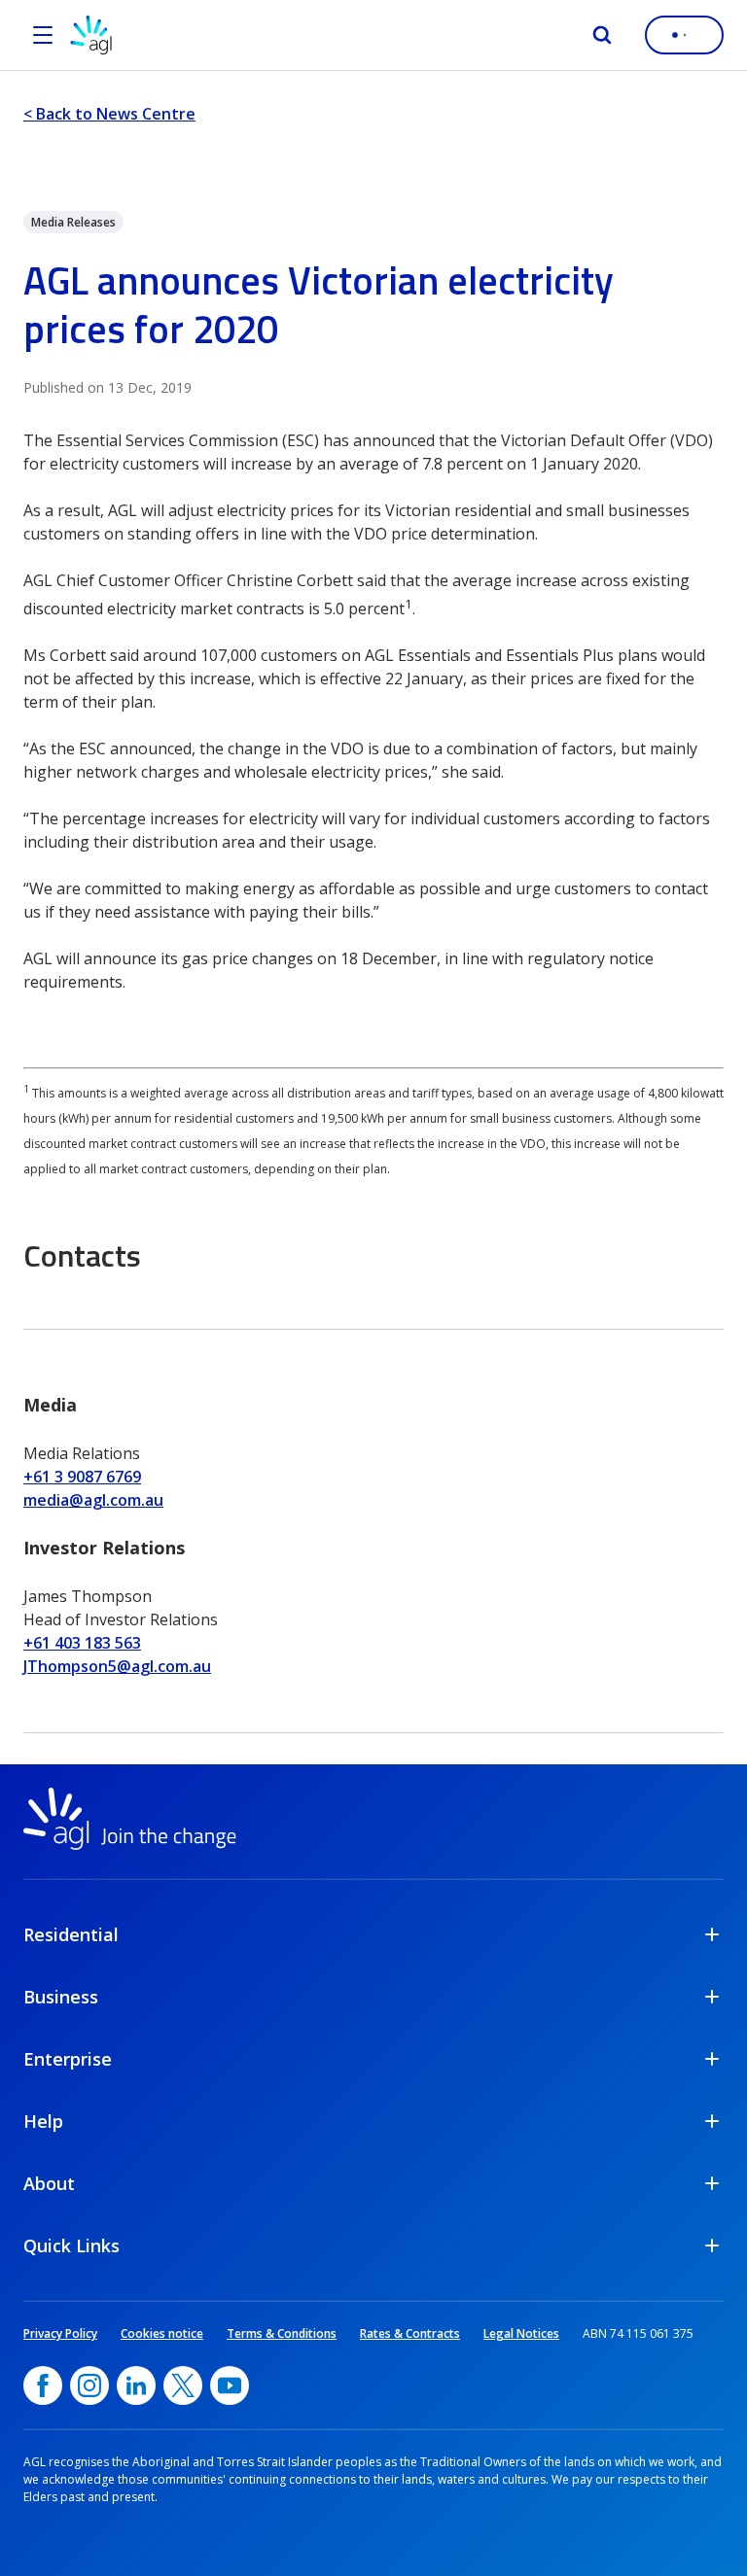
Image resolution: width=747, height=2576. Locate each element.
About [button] (49, 2183)
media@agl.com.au (93, 1500)
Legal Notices (521, 2333)
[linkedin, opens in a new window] (136, 2385)
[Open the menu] (43, 35)
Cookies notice (162, 2333)
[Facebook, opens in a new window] (43, 2385)
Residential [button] (71, 1934)
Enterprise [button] (68, 2059)
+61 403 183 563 (82, 1643)
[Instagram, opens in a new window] (89, 2385)
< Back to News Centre (109, 114)
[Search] (602, 35)
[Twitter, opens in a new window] (183, 2385)
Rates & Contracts (410, 2333)
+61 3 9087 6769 (82, 1477)
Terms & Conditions (282, 2333)
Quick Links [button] (71, 2245)
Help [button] (43, 2121)
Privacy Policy (60, 2333)
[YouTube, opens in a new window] (230, 2385)
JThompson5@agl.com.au (117, 1666)
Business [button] (61, 1997)
